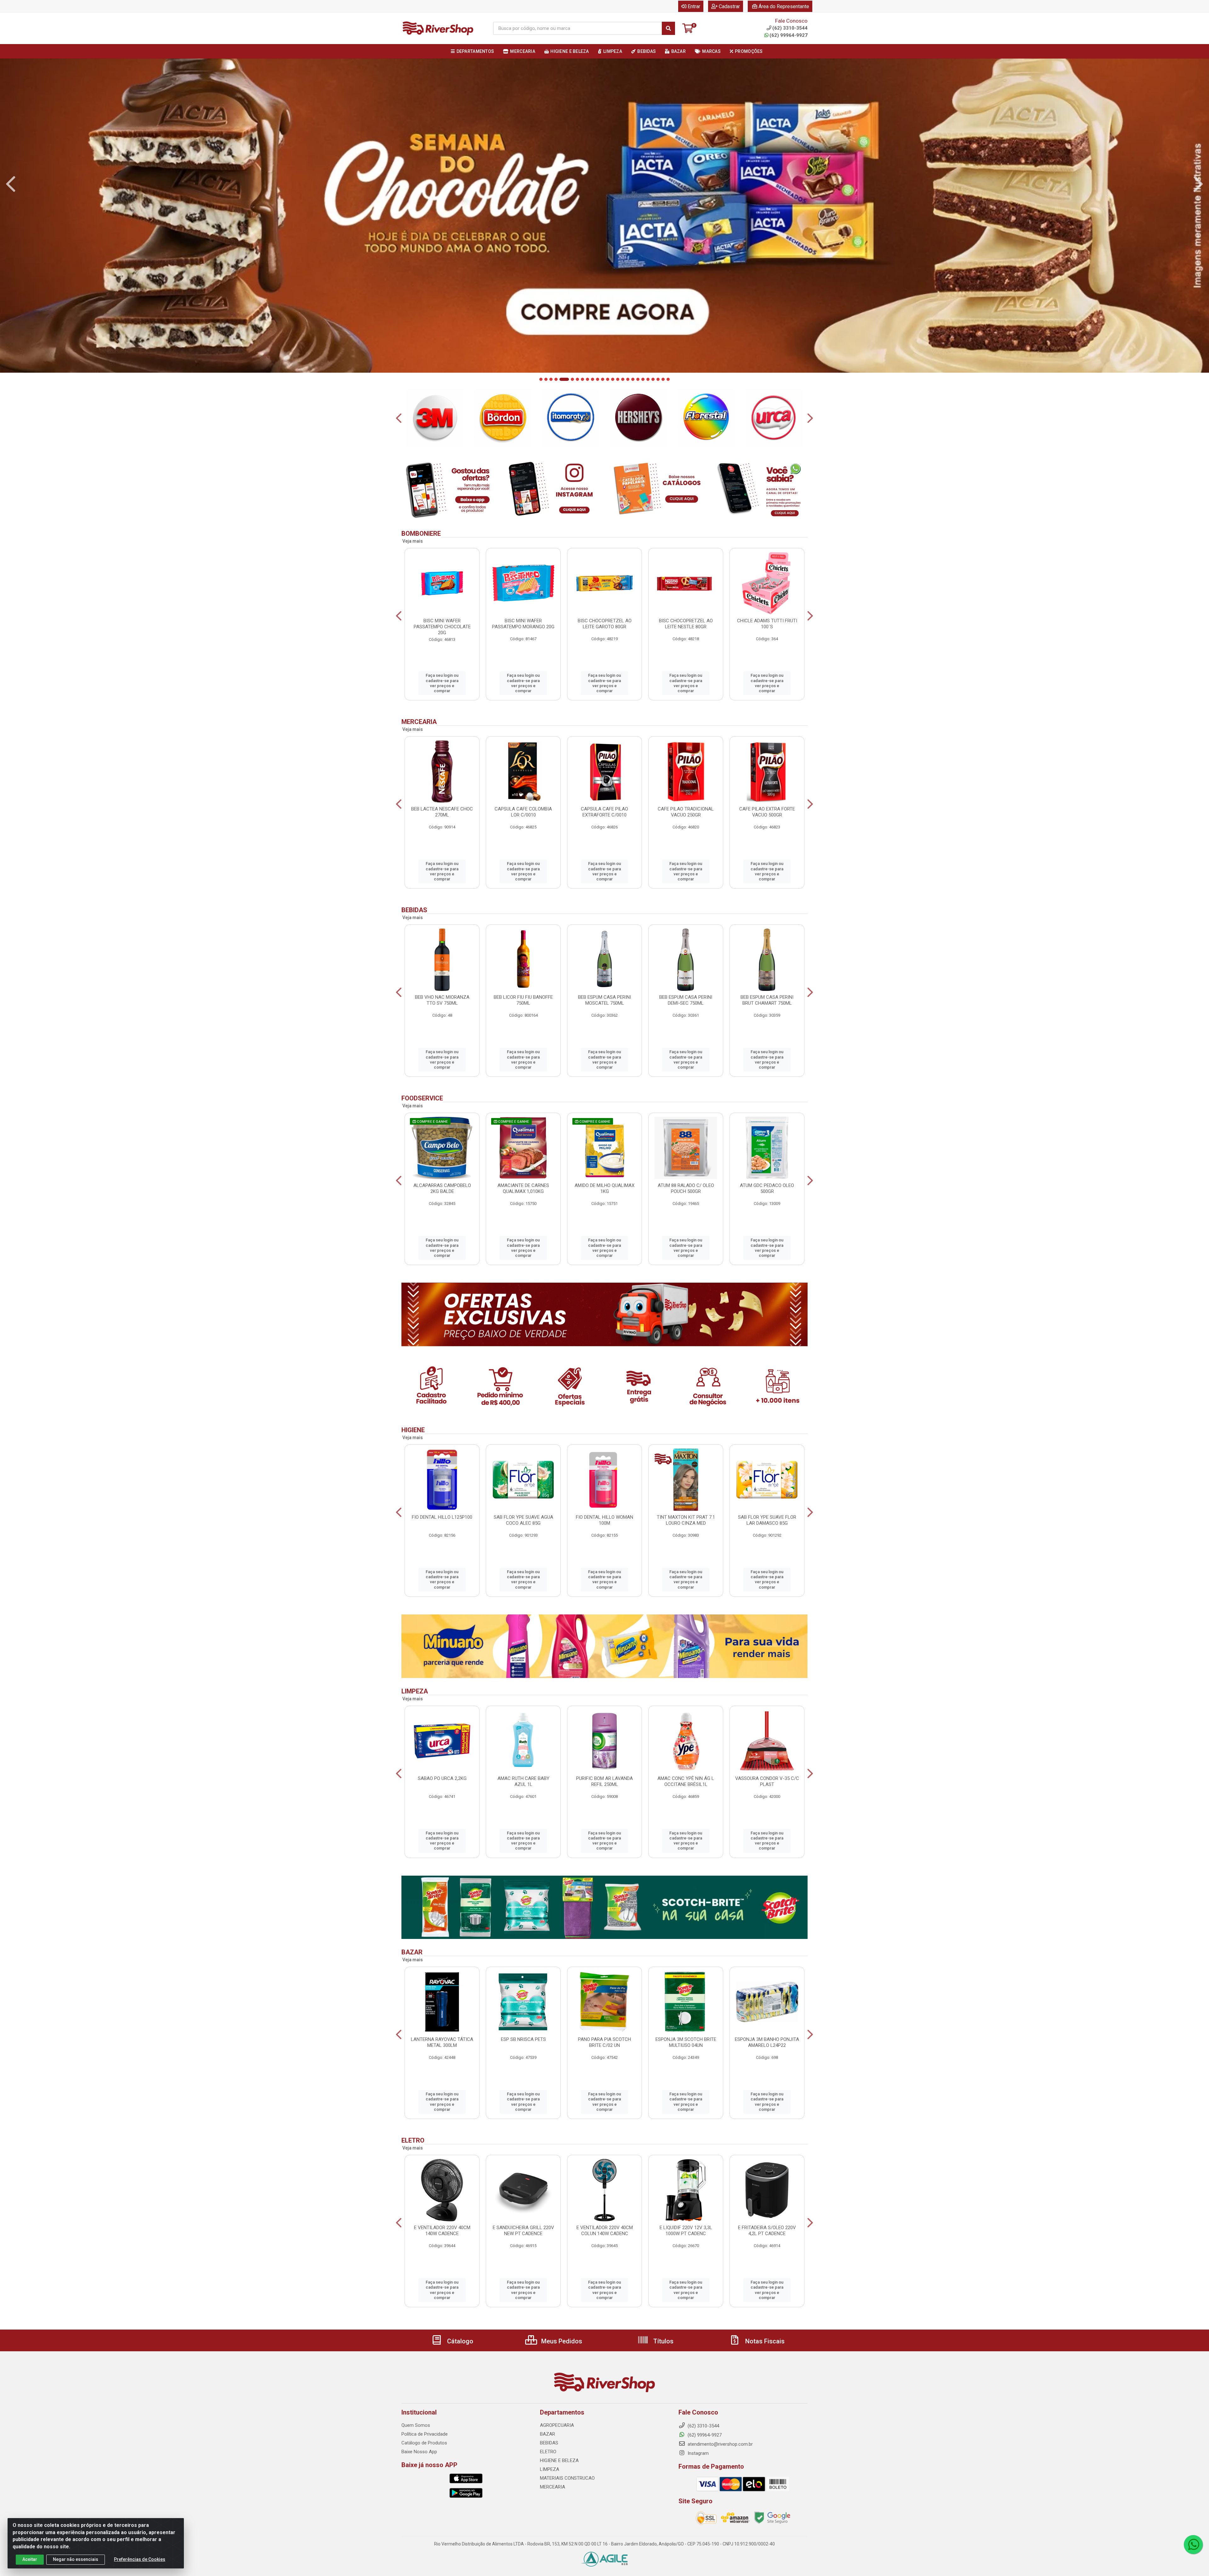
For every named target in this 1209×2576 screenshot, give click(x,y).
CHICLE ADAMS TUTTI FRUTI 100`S (767, 624)
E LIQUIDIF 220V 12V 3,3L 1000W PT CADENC (686, 2231)
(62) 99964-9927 (789, 35)
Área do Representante (784, 6)
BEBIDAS (549, 2443)
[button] (541, 379)
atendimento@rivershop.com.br (720, 2444)
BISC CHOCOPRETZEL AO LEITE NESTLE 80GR (686, 624)
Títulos (663, 2341)
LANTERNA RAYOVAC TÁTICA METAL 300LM (442, 2042)
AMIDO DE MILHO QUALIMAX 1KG (604, 1188)
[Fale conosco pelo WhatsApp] (1193, 2545)
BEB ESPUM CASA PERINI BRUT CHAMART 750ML (767, 1000)
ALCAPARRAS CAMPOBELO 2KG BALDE (442, 1188)
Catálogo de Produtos (424, 2443)
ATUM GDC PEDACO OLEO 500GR (767, 1188)
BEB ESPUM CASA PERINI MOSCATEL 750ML (604, 1000)
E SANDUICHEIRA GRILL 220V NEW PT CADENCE (523, 2231)
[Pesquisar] (668, 28)
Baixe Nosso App (419, 2452)
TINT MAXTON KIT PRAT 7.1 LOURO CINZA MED (686, 1520)
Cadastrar (729, 6)
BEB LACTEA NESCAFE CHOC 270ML (442, 812)
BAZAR (548, 2434)
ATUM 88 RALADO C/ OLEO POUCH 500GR (686, 1188)
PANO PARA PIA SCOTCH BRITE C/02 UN (604, 2042)
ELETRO (548, 2452)
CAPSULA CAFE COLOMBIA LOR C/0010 (523, 812)
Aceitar (30, 2559)
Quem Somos (416, 2425)
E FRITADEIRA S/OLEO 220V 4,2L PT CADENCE (767, 2231)
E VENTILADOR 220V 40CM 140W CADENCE (442, 2231)
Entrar (694, 6)
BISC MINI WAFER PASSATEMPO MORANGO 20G (523, 624)
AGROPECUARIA (557, 2425)
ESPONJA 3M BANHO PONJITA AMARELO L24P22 (767, 2042)
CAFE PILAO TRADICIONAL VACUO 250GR (686, 812)
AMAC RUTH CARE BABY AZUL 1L (523, 1781)
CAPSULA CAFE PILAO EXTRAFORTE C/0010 (604, 812)
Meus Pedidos (561, 2341)
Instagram (698, 2453)
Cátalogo (459, 2341)
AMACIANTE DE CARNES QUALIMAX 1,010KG (523, 1188)
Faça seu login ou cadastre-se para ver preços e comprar (442, 683)
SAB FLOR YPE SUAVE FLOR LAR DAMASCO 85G (767, 1520)
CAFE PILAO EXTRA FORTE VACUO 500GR (767, 812)
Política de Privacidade (425, 2434)
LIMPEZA (550, 2469)
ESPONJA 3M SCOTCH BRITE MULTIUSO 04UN (686, 2042)
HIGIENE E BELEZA (559, 2460)
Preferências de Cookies (140, 2559)
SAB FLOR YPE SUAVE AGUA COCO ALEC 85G (523, 1520)
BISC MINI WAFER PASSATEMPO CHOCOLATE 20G (442, 627)
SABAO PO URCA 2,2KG (442, 1778)
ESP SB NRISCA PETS (523, 2039)
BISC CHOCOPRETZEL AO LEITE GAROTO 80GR (605, 624)
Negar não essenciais (76, 2559)
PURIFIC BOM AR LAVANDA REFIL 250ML (604, 1781)
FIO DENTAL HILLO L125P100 (442, 1517)
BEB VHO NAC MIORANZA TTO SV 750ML (442, 1000)
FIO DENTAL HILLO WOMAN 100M (604, 1520)
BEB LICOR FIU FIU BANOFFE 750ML (523, 1000)
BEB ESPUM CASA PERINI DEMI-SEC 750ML (686, 1000)
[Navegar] (11, 184)
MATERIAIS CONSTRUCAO (567, 2478)
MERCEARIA (553, 2487)
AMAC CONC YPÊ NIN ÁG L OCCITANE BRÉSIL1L (686, 1781)
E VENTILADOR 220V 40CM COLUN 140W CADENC (605, 2231)
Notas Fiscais (764, 2341)
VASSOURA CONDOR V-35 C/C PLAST (767, 1781)
